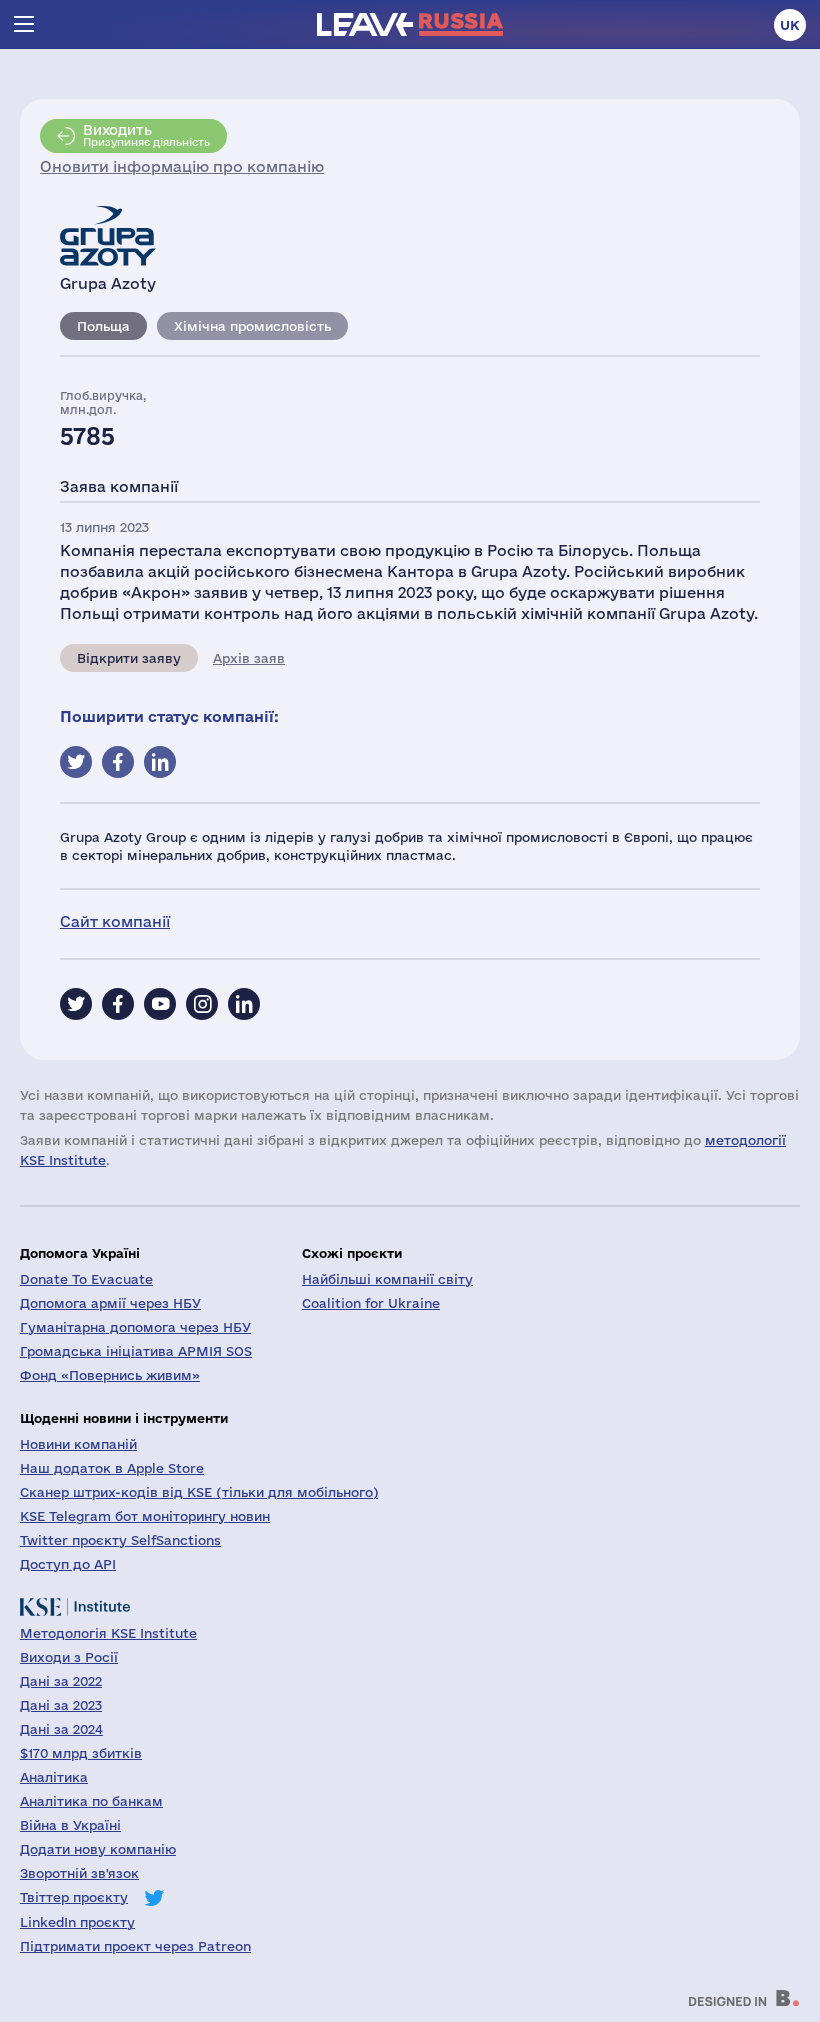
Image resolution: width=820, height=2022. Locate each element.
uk (790, 25)
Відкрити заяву (129, 658)
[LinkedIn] (244, 1004)
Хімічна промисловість (252, 326)
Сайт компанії (115, 921)
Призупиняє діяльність (146, 135)
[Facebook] (118, 1004)
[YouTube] (160, 1004)
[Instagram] (202, 1004)
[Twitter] (76, 1004)
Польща (103, 326)
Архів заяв (249, 658)
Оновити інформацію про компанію (182, 166)
